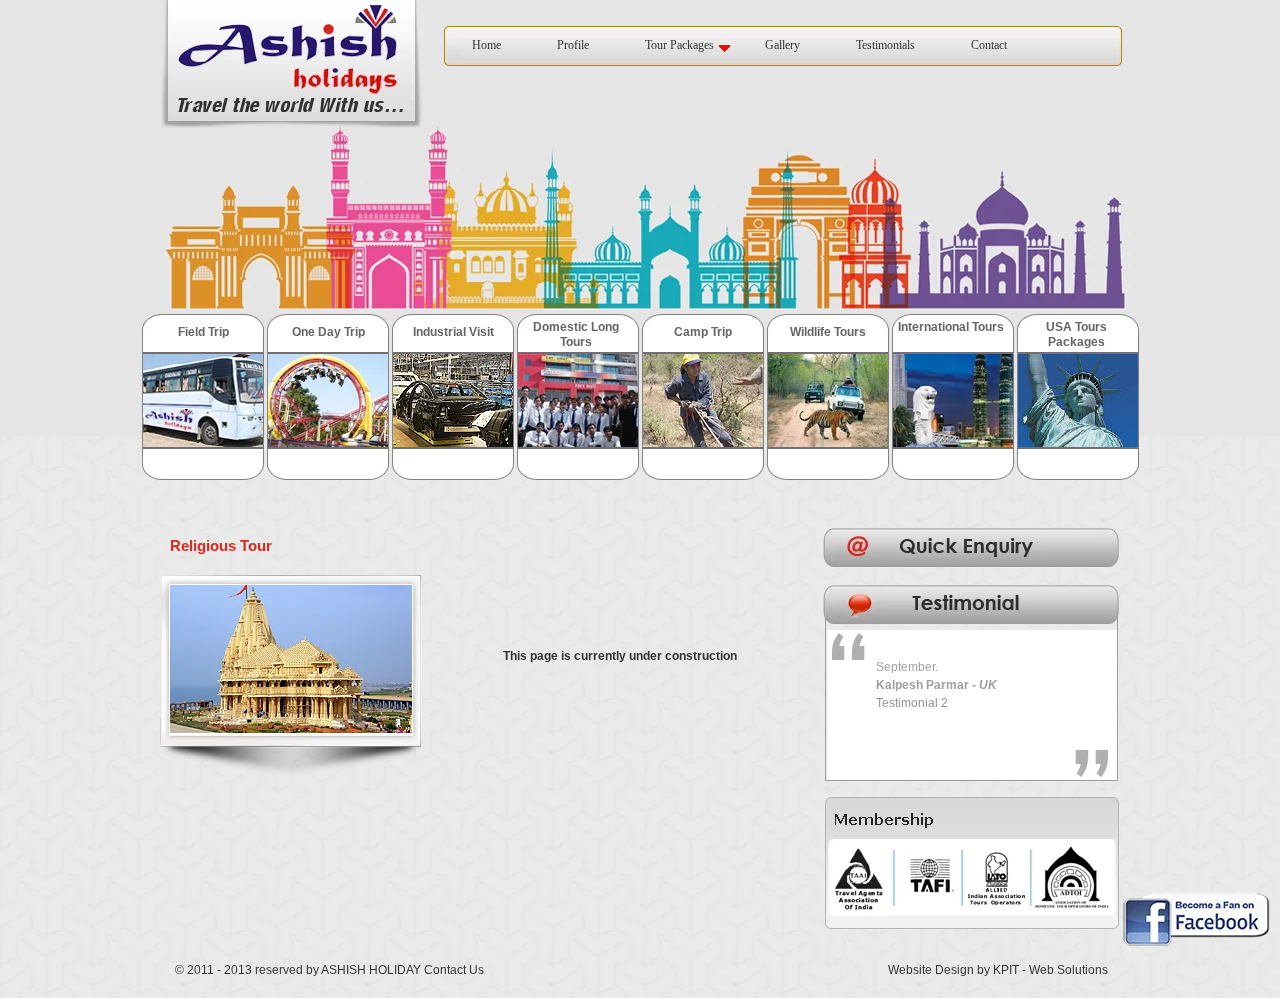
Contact (989, 45)
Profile (573, 45)
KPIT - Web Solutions (1050, 970)
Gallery (782, 45)
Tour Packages (679, 45)
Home (486, 45)
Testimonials (885, 45)
